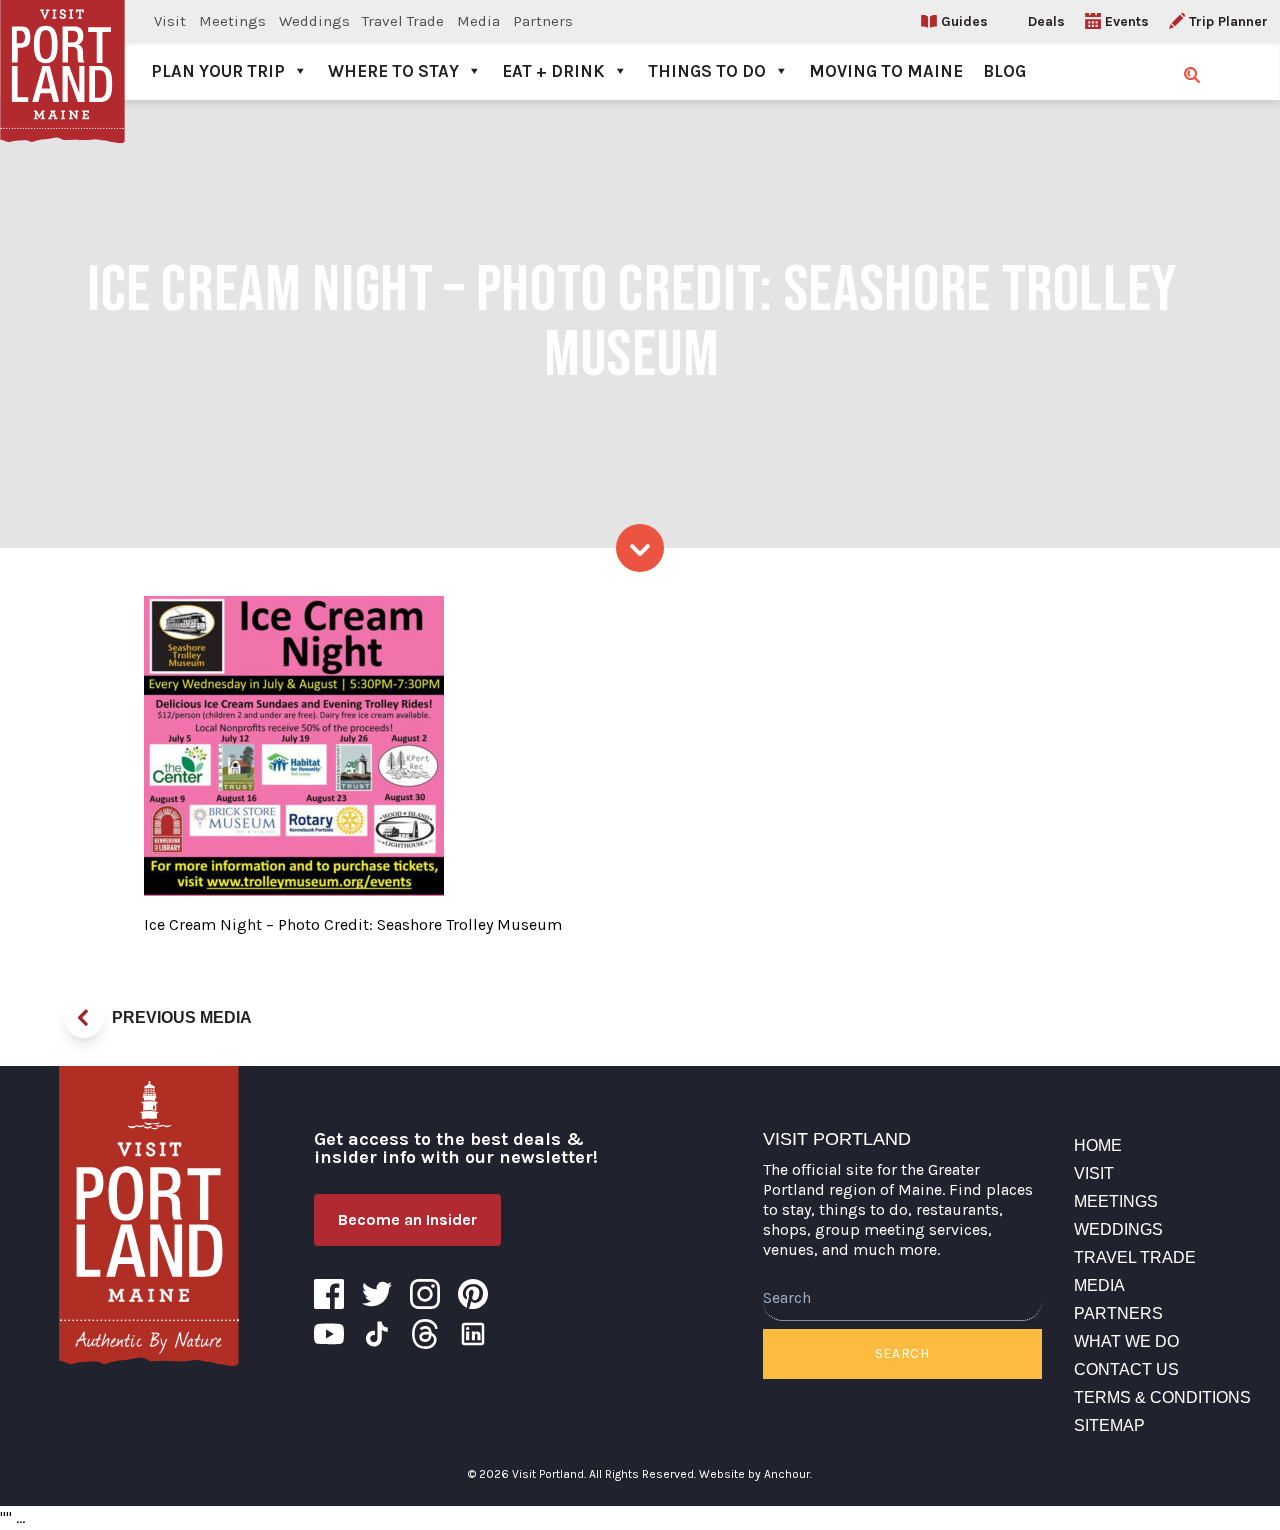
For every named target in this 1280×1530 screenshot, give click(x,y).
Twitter (377, 1294)
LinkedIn (473, 1334)
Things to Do (707, 71)
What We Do (1126, 1341)
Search (902, 1353)
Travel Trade (403, 21)
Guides (964, 21)
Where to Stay (393, 71)
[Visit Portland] (62, 50)
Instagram (425, 1294)
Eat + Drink (553, 71)
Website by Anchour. (755, 1474)
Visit (170, 21)
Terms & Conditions (1162, 1397)
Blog (1004, 71)
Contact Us (1126, 1369)
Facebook (329, 1294)
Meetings (232, 21)
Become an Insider (407, 1219)
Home (1098, 1145)
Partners (543, 21)
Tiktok (377, 1334)
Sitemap (1109, 1425)
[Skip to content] (640, 548)
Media (478, 21)
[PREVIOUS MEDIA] (84, 1018)
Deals (1046, 21)
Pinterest (473, 1294)
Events (1127, 21)
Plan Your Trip (218, 71)
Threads (425, 1334)
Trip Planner (1228, 21)
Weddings (314, 21)
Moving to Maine (886, 71)
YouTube (329, 1334)
